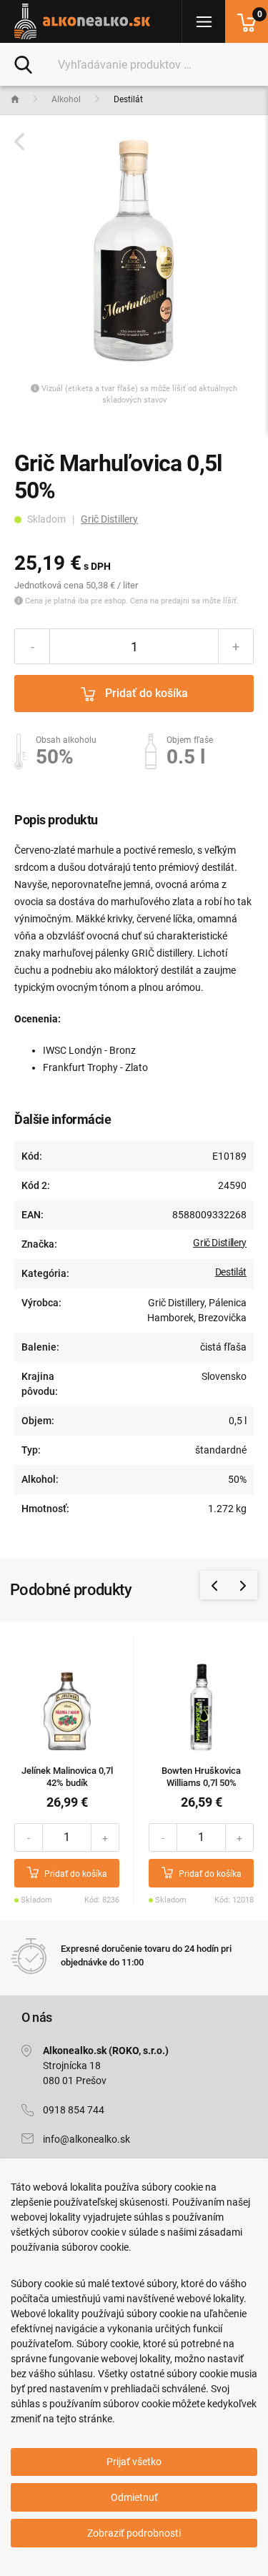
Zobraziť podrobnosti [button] (134, 2533)
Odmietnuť (134, 2497)
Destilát (231, 1272)
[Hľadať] (23, 64)
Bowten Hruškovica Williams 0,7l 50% (201, 1777)
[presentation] (214, 1585)
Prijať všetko (134, 2462)
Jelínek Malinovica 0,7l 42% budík (67, 1777)
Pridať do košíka (145, 693)
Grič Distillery (109, 519)
